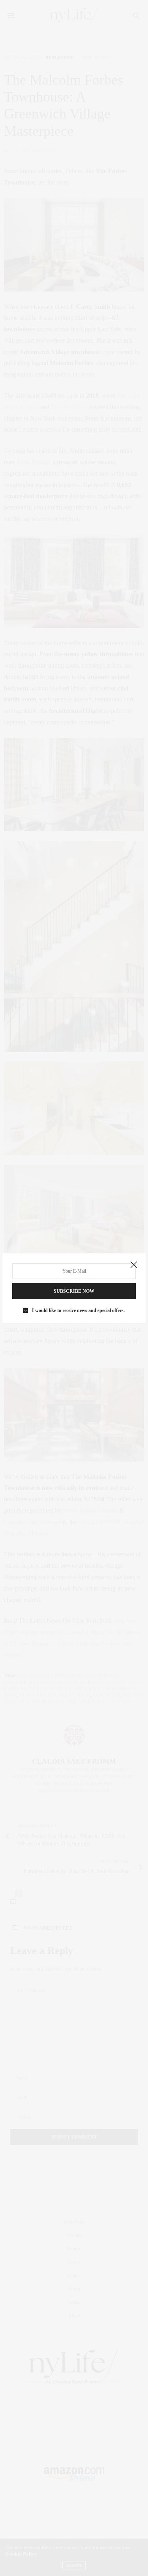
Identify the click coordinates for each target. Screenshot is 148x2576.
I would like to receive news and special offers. (78, 1310)
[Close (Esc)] (134, 1265)
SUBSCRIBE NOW (74, 1291)
